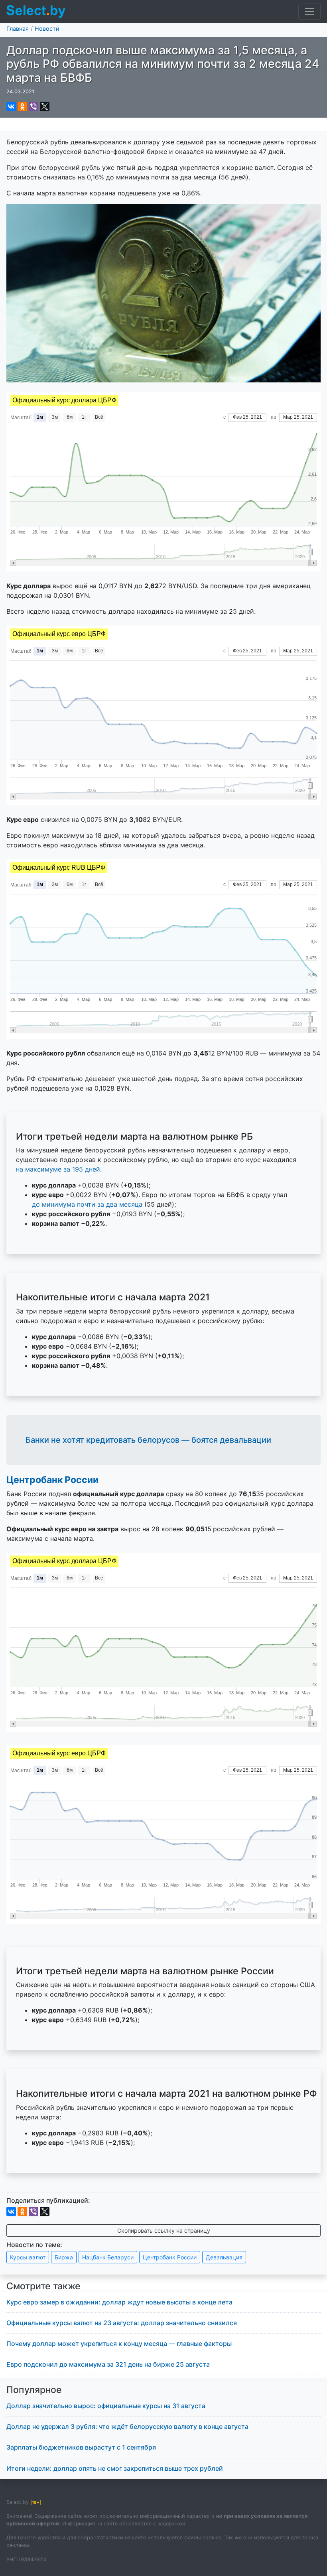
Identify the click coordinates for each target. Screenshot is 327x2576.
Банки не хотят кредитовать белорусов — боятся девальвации (148, 1440)
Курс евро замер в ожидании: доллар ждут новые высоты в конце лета (119, 2302)
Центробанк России (52, 1480)
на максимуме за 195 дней (58, 1169)
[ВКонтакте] (11, 106)
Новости (47, 29)
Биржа (64, 2257)
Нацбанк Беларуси (108, 2257)
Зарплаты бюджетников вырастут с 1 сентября (81, 2447)
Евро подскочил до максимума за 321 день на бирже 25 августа (108, 2364)
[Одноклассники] (22, 106)
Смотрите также (43, 2286)
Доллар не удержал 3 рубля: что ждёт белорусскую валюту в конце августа (127, 2426)
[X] (45, 106)
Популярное (34, 2390)
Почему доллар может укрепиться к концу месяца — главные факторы (119, 2344)
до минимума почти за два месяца (87, 1204)
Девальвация (224, 2257)
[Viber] (33, 106)
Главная (18, 29)
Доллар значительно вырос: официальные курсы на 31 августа (106, 2406)
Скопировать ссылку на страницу (164, 2230)
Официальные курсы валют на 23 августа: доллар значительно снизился (122, 2323)
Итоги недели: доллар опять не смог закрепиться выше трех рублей (115, 2468)
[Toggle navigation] (309, 12)
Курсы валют (28, 2257)
